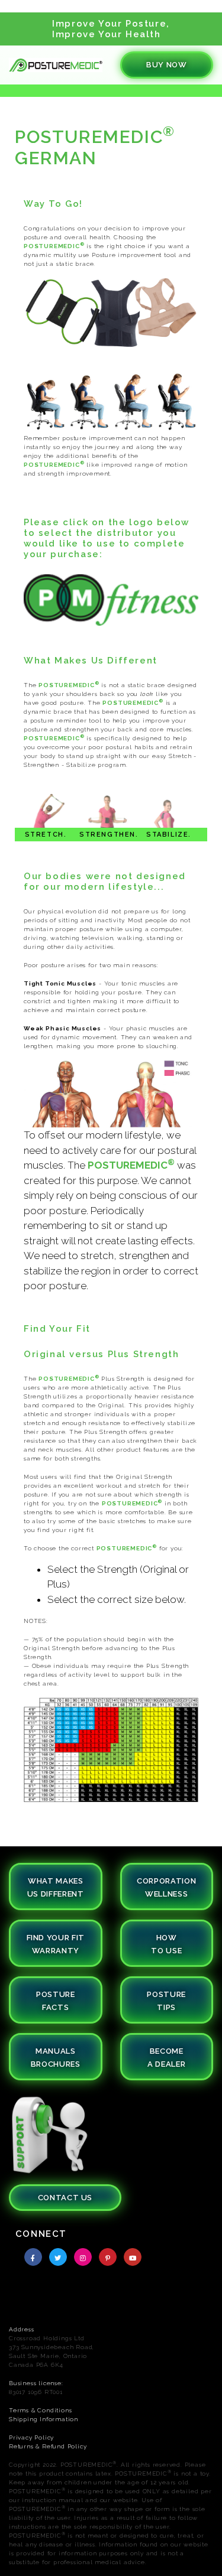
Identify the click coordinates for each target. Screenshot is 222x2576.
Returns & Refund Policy (48, 2446)
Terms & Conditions (40, 2410)
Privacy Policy (31, 2437)
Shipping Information (44, 2419)
